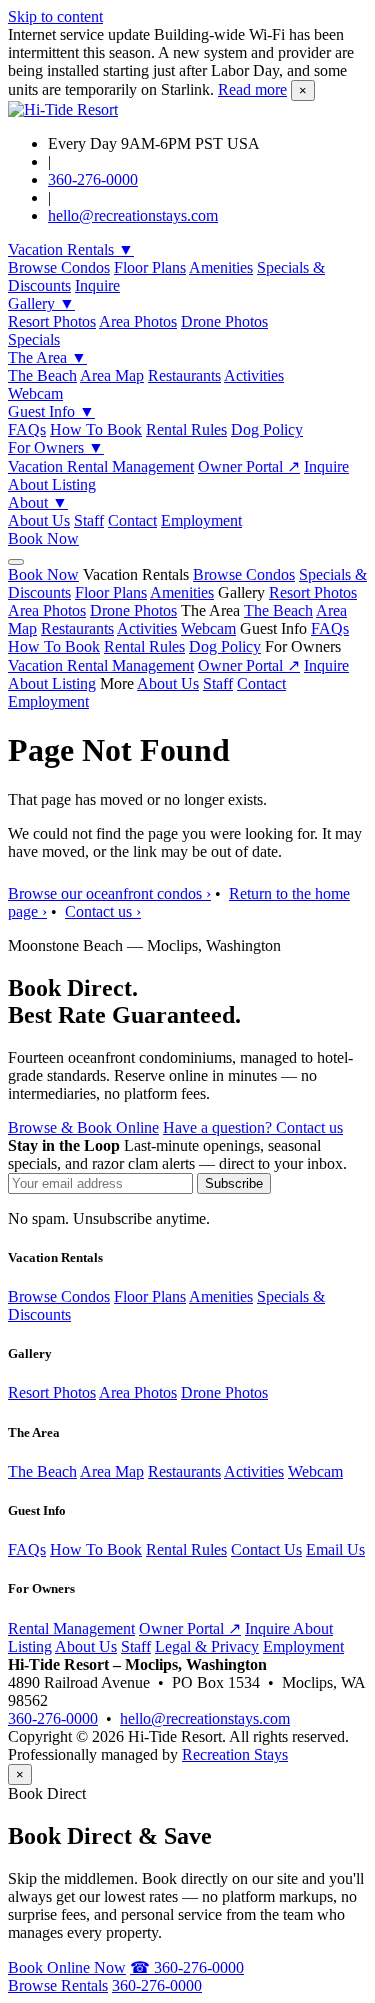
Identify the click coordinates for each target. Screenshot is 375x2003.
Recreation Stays (235, 1754)
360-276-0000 (93, 179)
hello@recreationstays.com (133, 215)
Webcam (35, 393)
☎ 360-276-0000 (187, 1967)
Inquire (97, 285)
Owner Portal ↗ (249, 466)
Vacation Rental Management (101, 466)
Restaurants (184, 375)
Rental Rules (186, 429)
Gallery (41, 303)
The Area (47, 357)
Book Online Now (67, 1967)
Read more (252, 89)
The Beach (42, 375)
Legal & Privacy (207, 1646)
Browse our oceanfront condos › (109, 893)
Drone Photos (224, 321)
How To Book (96, 429)
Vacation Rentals (71, 249)
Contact (132, 520)
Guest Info (51, 411)
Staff (89, 520)
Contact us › (103, 911)
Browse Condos (59, 267)
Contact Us (266, 1549)
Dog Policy (267, 429)
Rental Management (71, 1628)
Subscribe (234, 1183)
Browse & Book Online (83, 1127)
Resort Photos (52, 321)
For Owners (56, 447)
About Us (39, 520)
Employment (201, 520)
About (38, 502)
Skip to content (55, 16)
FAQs (27, 429)
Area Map (112, 375)
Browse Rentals (58, 1985)
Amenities (221, 267)
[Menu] (16, 562)
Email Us (335, 1549)
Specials (34, 339)
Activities (254, 375)
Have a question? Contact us (253, 1127)
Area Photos (138, 321)
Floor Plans (150, 267)
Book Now (43, 538)
